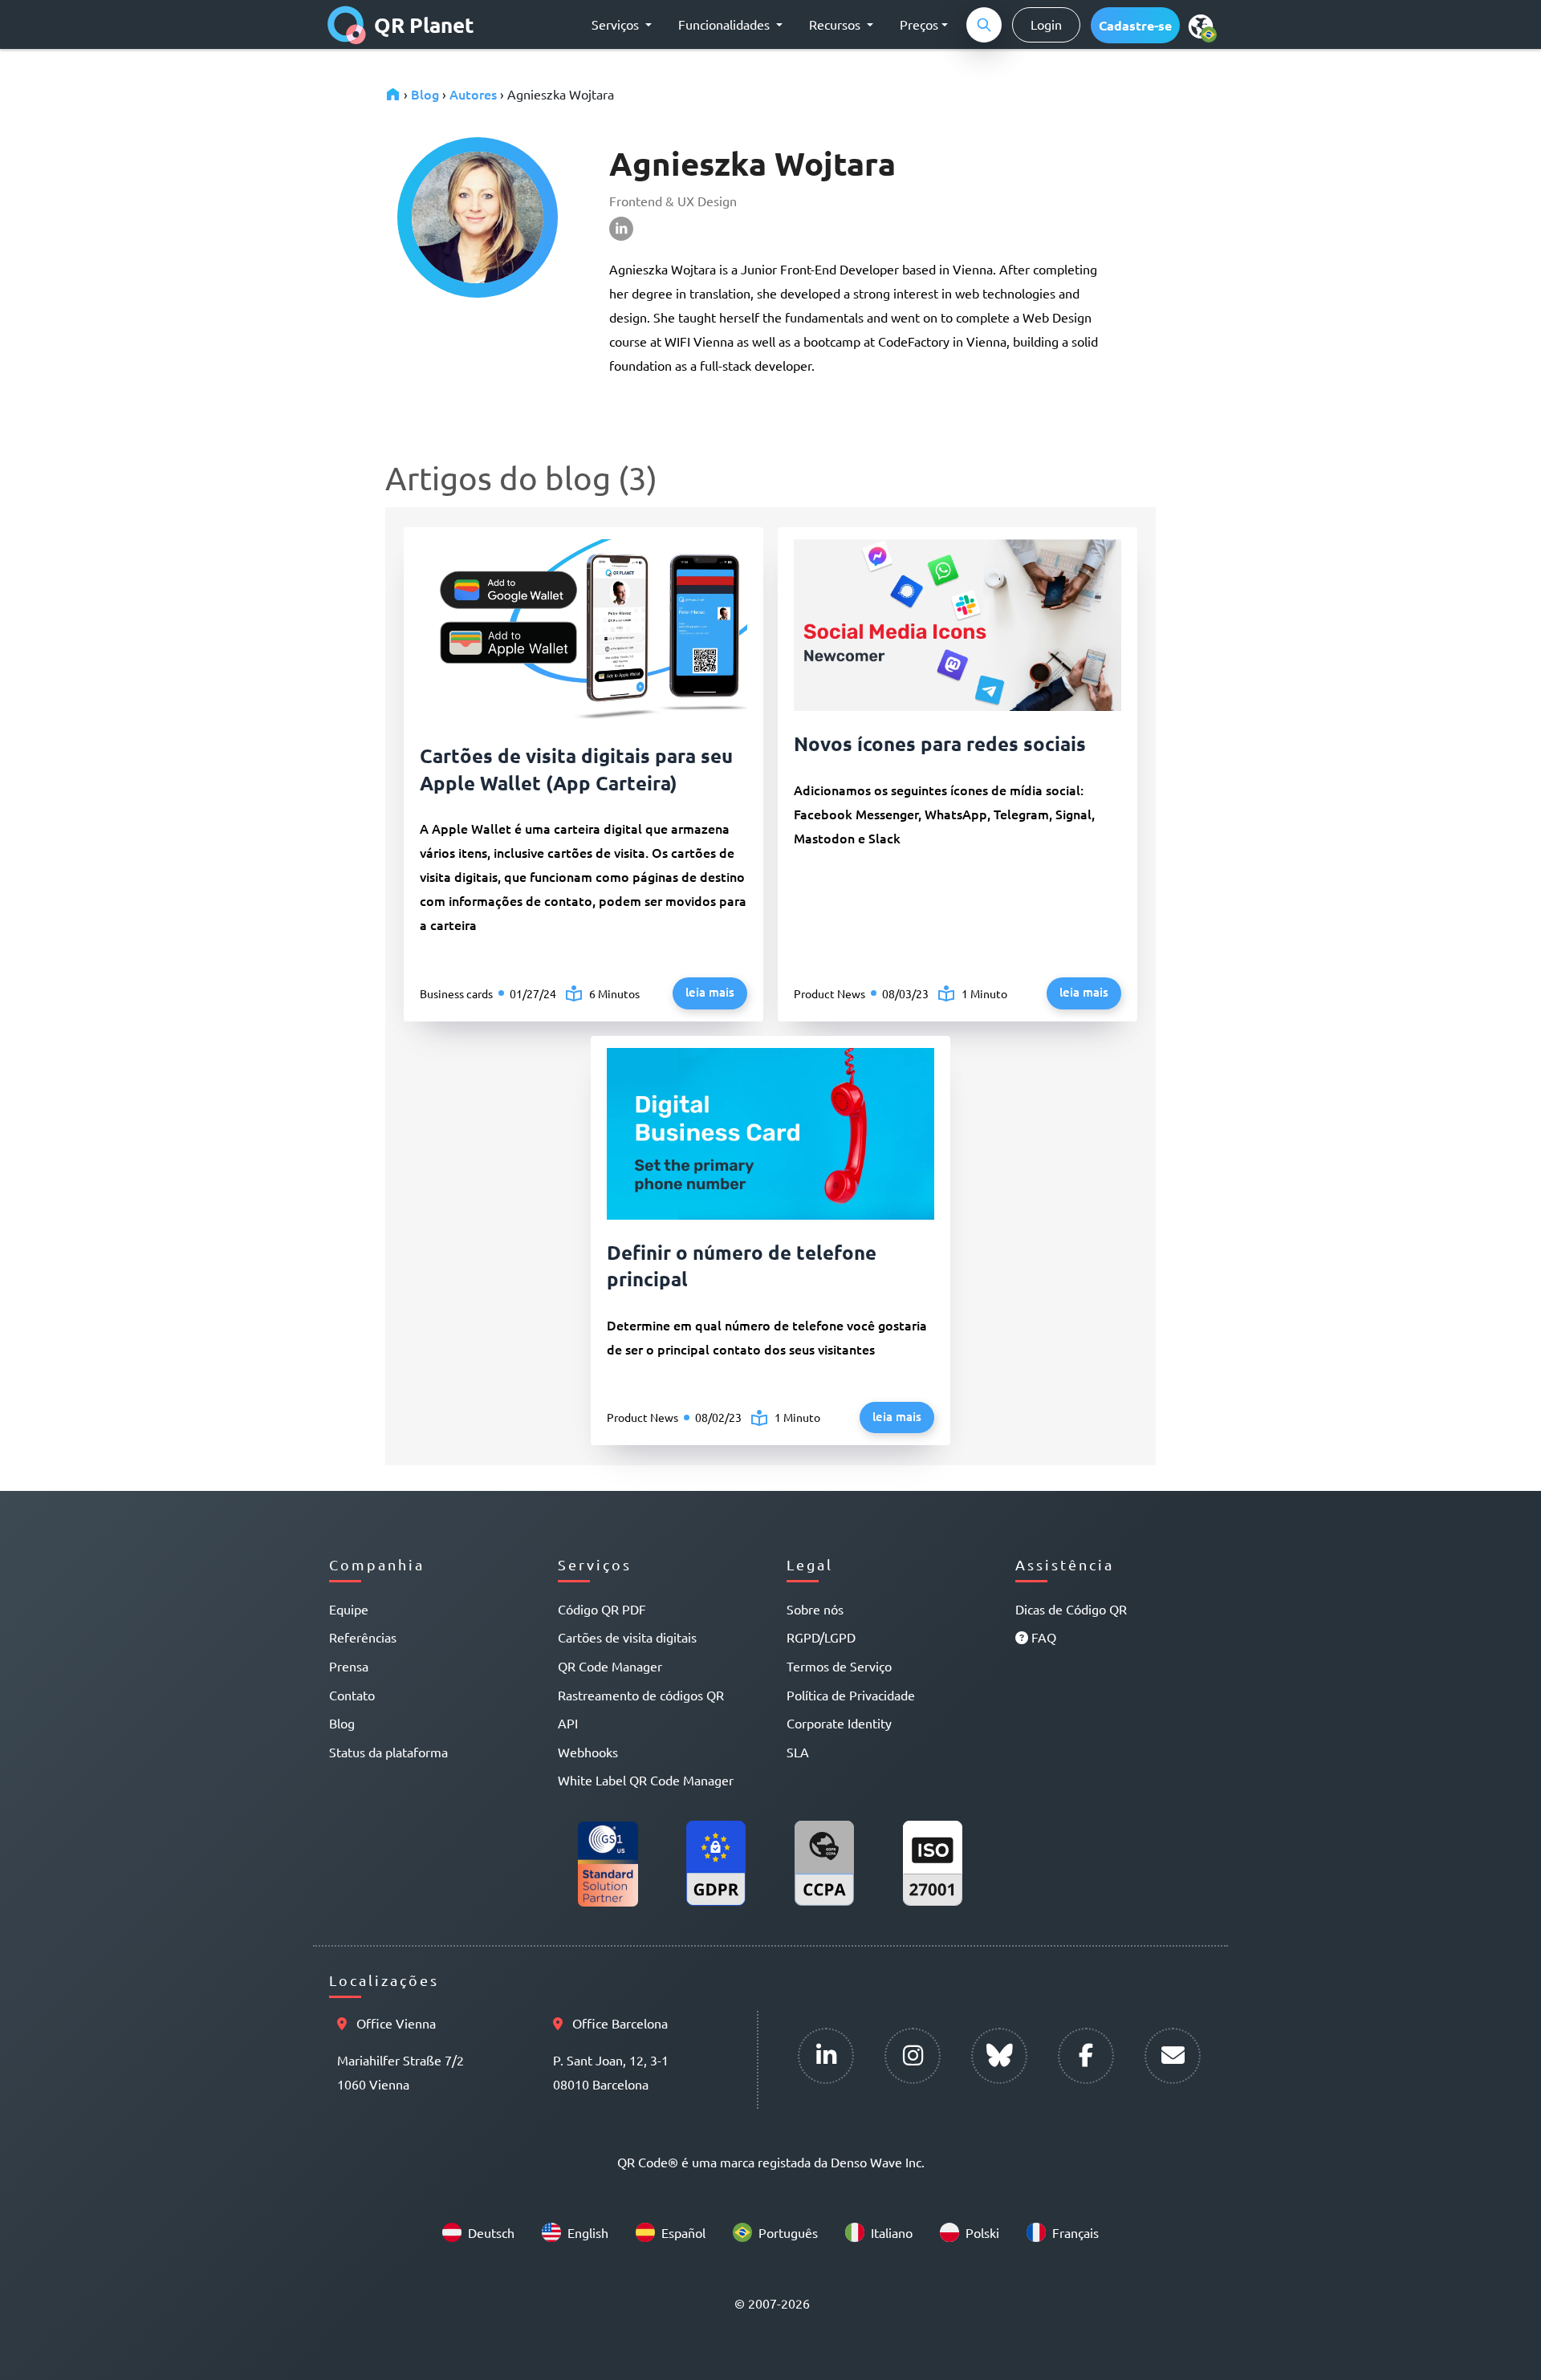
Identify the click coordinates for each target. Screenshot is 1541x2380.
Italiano (892, 2232)
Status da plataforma (388, 1752)
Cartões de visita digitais (627, 1637)
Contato (352, 1695)
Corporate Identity (839, 1723)
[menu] (1201, 26)
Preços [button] (919, 24)
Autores (473, 94)
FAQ (1042, 1637)
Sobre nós (815, 1609)
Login (1046, 24)
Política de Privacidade (851, 1695)
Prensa (349, 1666)
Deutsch (491, 2232)
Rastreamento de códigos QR (641, 1695)
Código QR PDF (602, 1609)
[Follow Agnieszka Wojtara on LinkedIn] (854, 229)
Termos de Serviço (839, 1666)
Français (1075, 2232)
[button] (1135, 25)
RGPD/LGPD (821, 1637)
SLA (798, 1752)
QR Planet (424, 24)
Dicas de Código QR (1071, 1609)
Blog (425, 94)
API (568, 1723)
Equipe (349, 1609)
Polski (982, 2232)
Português (788, 2232)
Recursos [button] (836, 24)
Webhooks (588, 1752)
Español (683, 2232)
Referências (363, 1637)
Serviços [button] (617, 24)
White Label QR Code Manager (646, 1780)
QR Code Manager (610, 1666)
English (588, 2232)
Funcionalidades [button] (726, 24)
